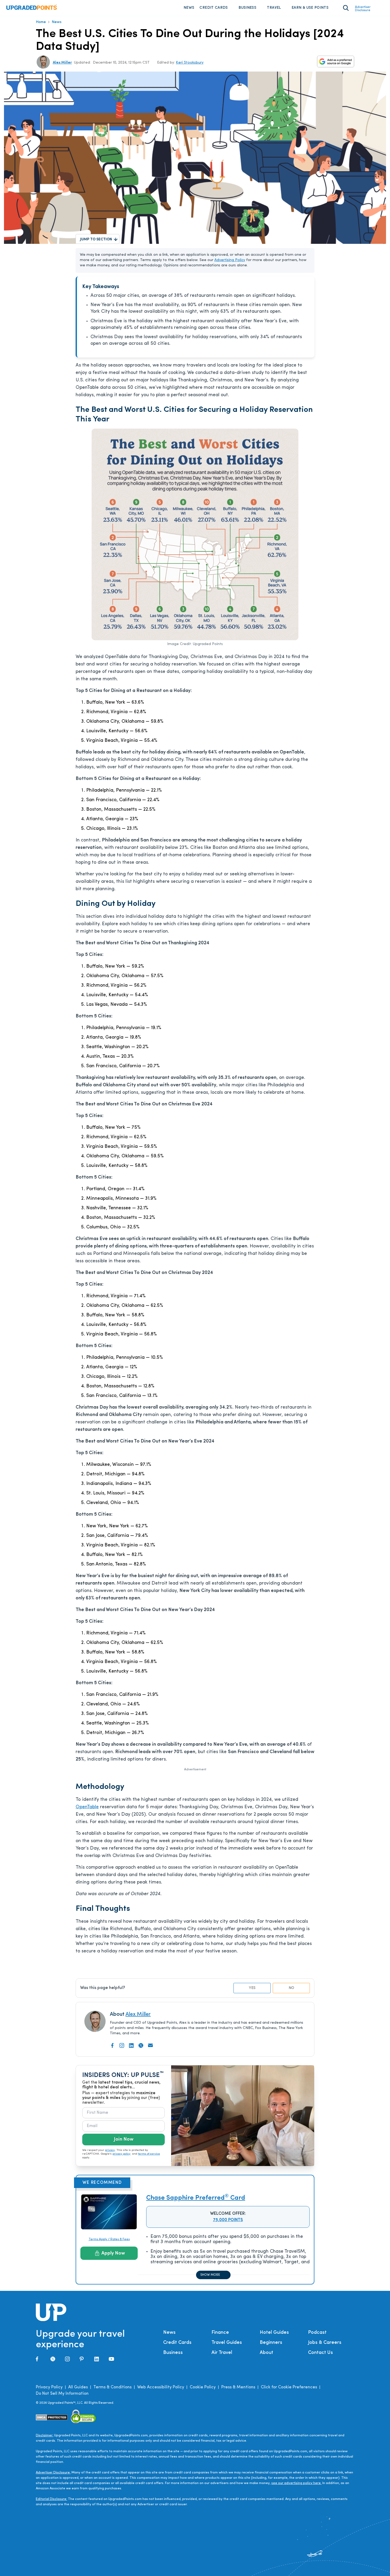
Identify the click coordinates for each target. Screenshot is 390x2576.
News (189, 8)
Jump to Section (96, 239)
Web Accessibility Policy (161, 2387)
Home (41, 22)
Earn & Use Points (310, 8)
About (266, 2353)
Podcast (317, 2333)
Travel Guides (227, 2343)
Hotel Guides (274, 2333)
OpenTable (87, 1807)
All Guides (78, 2387)
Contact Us (320, 2353)
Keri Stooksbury (190, 63)
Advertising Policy (230, 260)
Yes (252, 1988)
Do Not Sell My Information (62, 2394)
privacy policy (122, 2154)
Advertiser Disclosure (363, 9)
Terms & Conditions (112, 2387)
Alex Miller (62, 63)
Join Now (124, 2140)
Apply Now (113, 2253)
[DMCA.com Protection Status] (52, 2417)
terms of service (149, 2154)
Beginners (271, 2343)
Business (247, 8)
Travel (274, 8)
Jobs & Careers (325, 2343)
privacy (110, 2150)
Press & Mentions (238, 2387)
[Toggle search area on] (346, 8)
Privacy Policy (49, 2387)
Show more (210, 2275)
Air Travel (222, 2353)
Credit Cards (214, 8)
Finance (220, 2333)
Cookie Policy (203, 2387)
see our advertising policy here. (296, 2483)
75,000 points (228, 2220)
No (291, 1988)
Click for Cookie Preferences (289, 2387)
